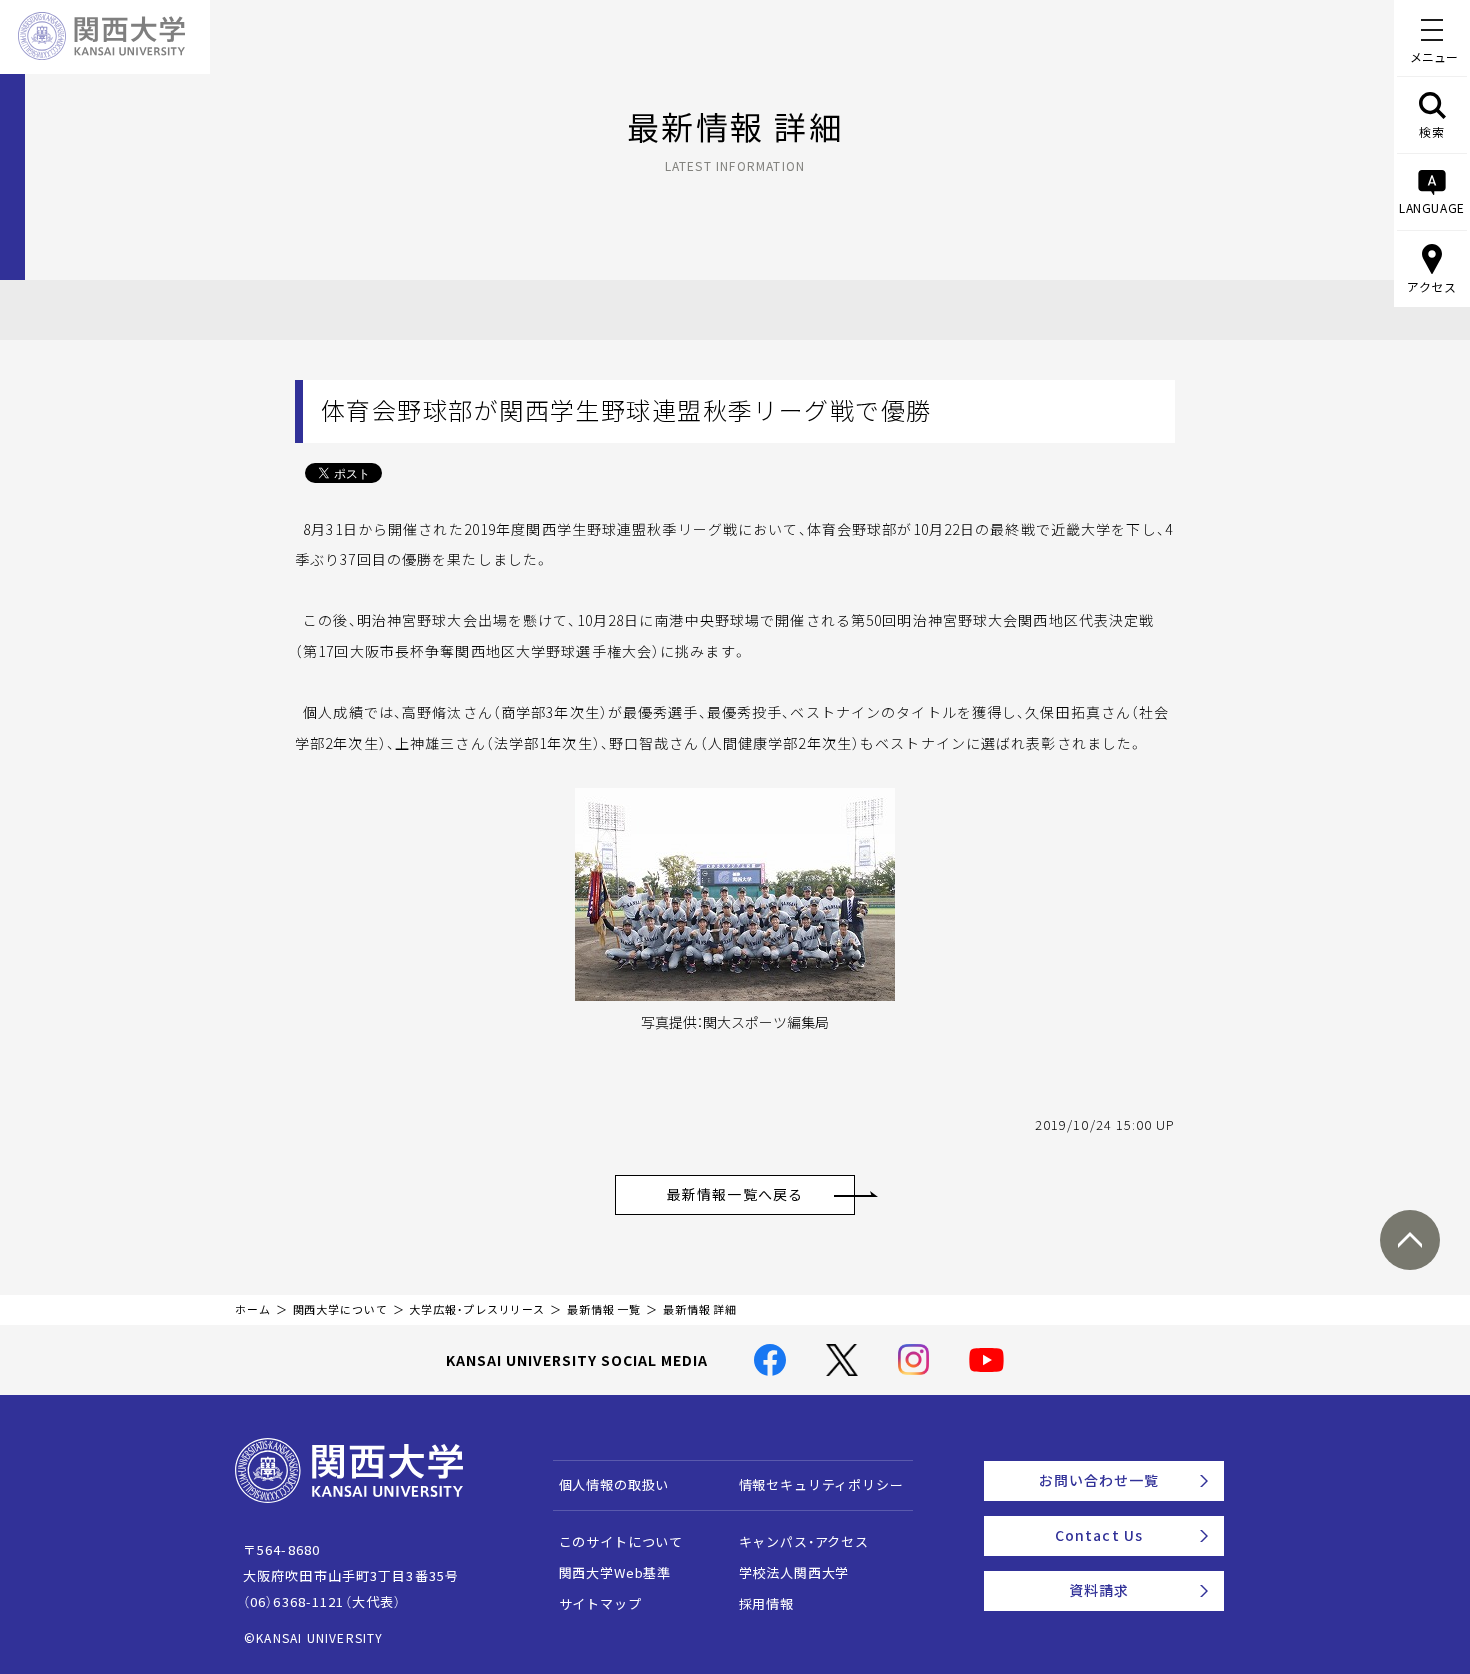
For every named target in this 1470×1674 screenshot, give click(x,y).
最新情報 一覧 (604, 1309)
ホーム (253, 1309)
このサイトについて (621, 1541)
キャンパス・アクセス (804, 1541)
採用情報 (766, 1603)
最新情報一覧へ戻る (735, 1194)
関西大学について (340, 1309)
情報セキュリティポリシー (821, 1484)
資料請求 (1099, 1590)
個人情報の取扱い (614, 1484)
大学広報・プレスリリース (477, 1309)
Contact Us (1099, 1535)
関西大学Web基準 (615, 1572)
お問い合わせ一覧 (1099, 1480)
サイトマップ (600, 1603)
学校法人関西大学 (794, 1572)
